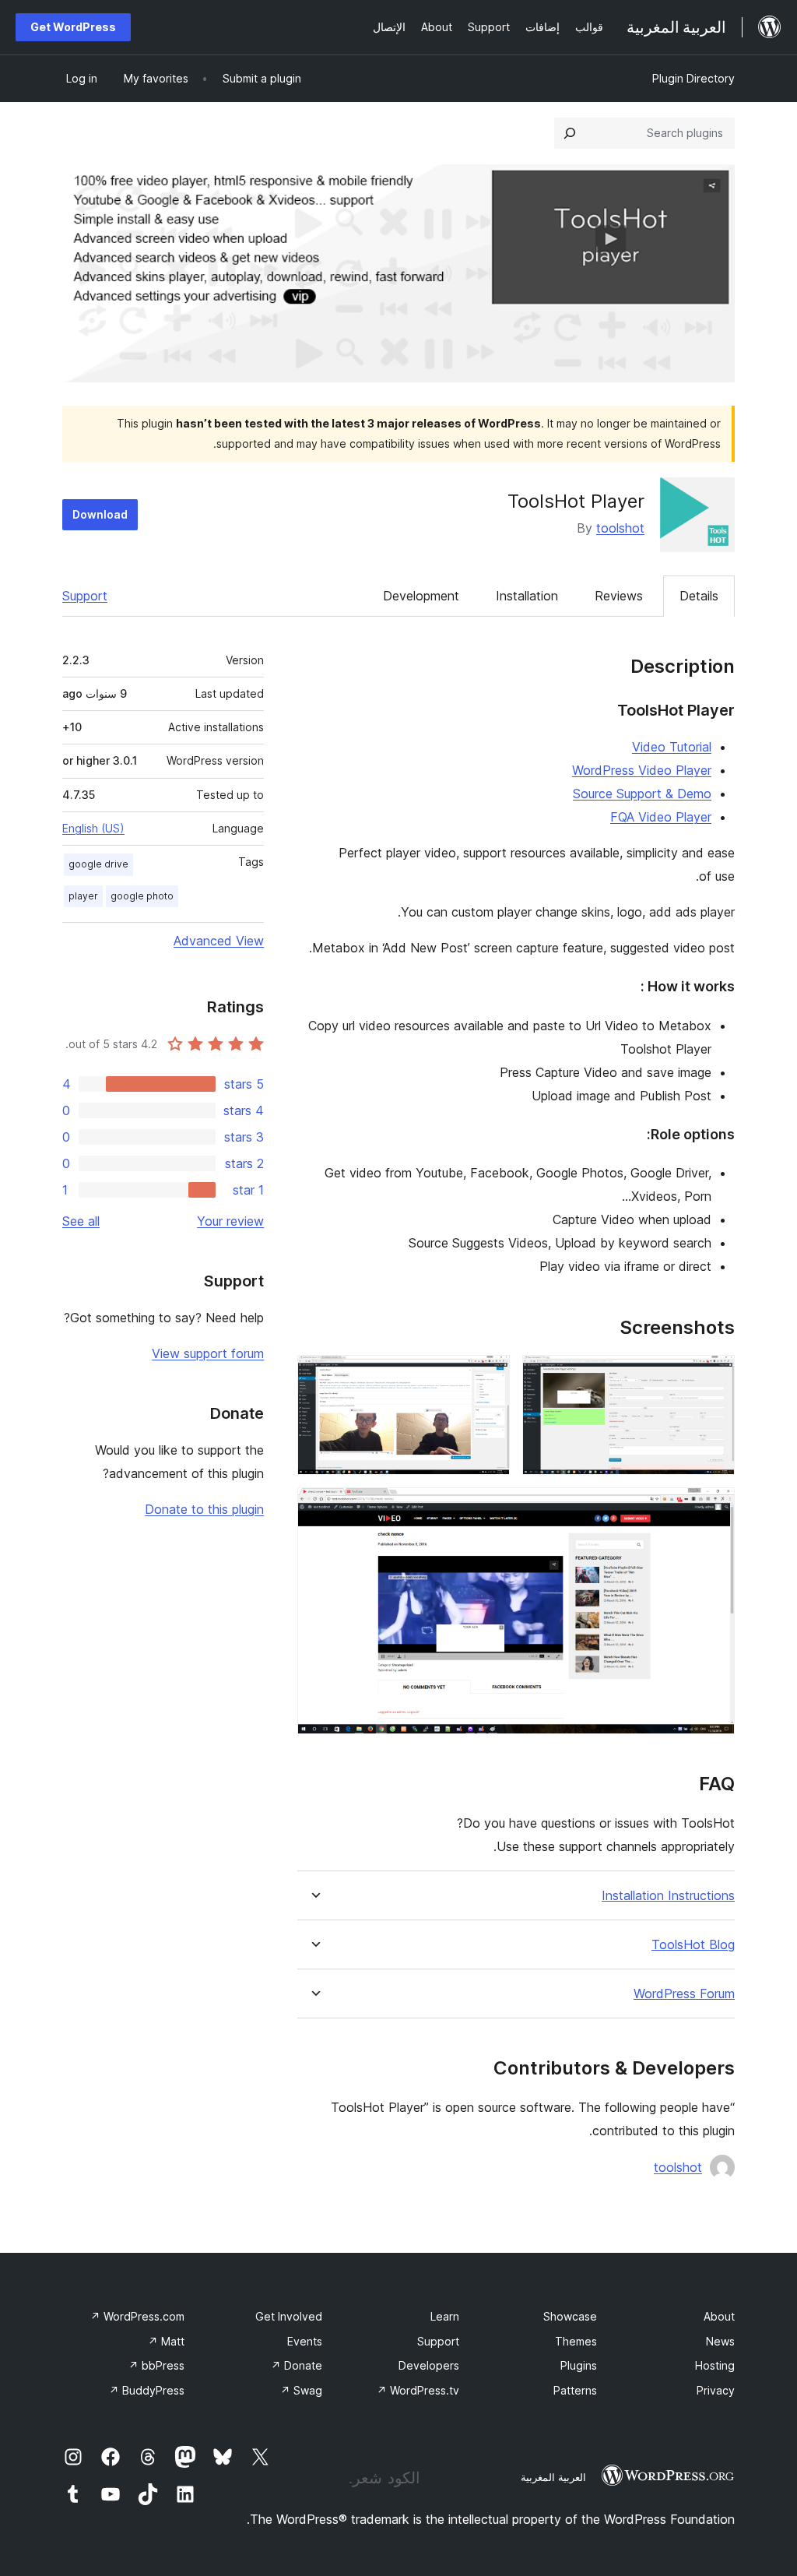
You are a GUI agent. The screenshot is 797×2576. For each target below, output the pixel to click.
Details (699, 596)
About (719, 2316)
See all (81, 1221)
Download (100, 514)
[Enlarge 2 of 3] (489, 1376)
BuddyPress (147, 2390)
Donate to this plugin (204, 1509)
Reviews (619, 596)
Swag (301, 2390)
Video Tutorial (672, 747)
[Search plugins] (570, 133)
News (720, 2341)
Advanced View (219, 941)
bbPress (156, 2365)
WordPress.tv (418, 2390)
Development (421, 596)
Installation (527, 596)
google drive (98, 864)
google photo (142, 896)
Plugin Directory (693, 78)
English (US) (93, 828)
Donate (297, 2365)
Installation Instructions (668, 1896)
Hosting (715, 2365)
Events (305, 2341)
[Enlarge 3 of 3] (714, 1508)
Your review (230, 1221)
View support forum (208, 1353)
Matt (166, 2341)
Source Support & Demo (642, 794)
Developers (429, 2365)
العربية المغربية (553, 2477)
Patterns (575, 2390)
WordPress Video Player (642, 770)
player (83, 896)
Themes (576, 2341)
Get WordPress (73, 27)
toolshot (620, 528)
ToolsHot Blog (693, 1945)
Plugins (579, 2365)
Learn (445, 2316)
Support (85, 596)
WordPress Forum (684, 1994)
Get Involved (289, 2316)
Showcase (570, 2316)
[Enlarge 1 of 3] (714, 1376)
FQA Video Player (661, 817)
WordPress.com (137, 2316)
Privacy (716, 2390)
